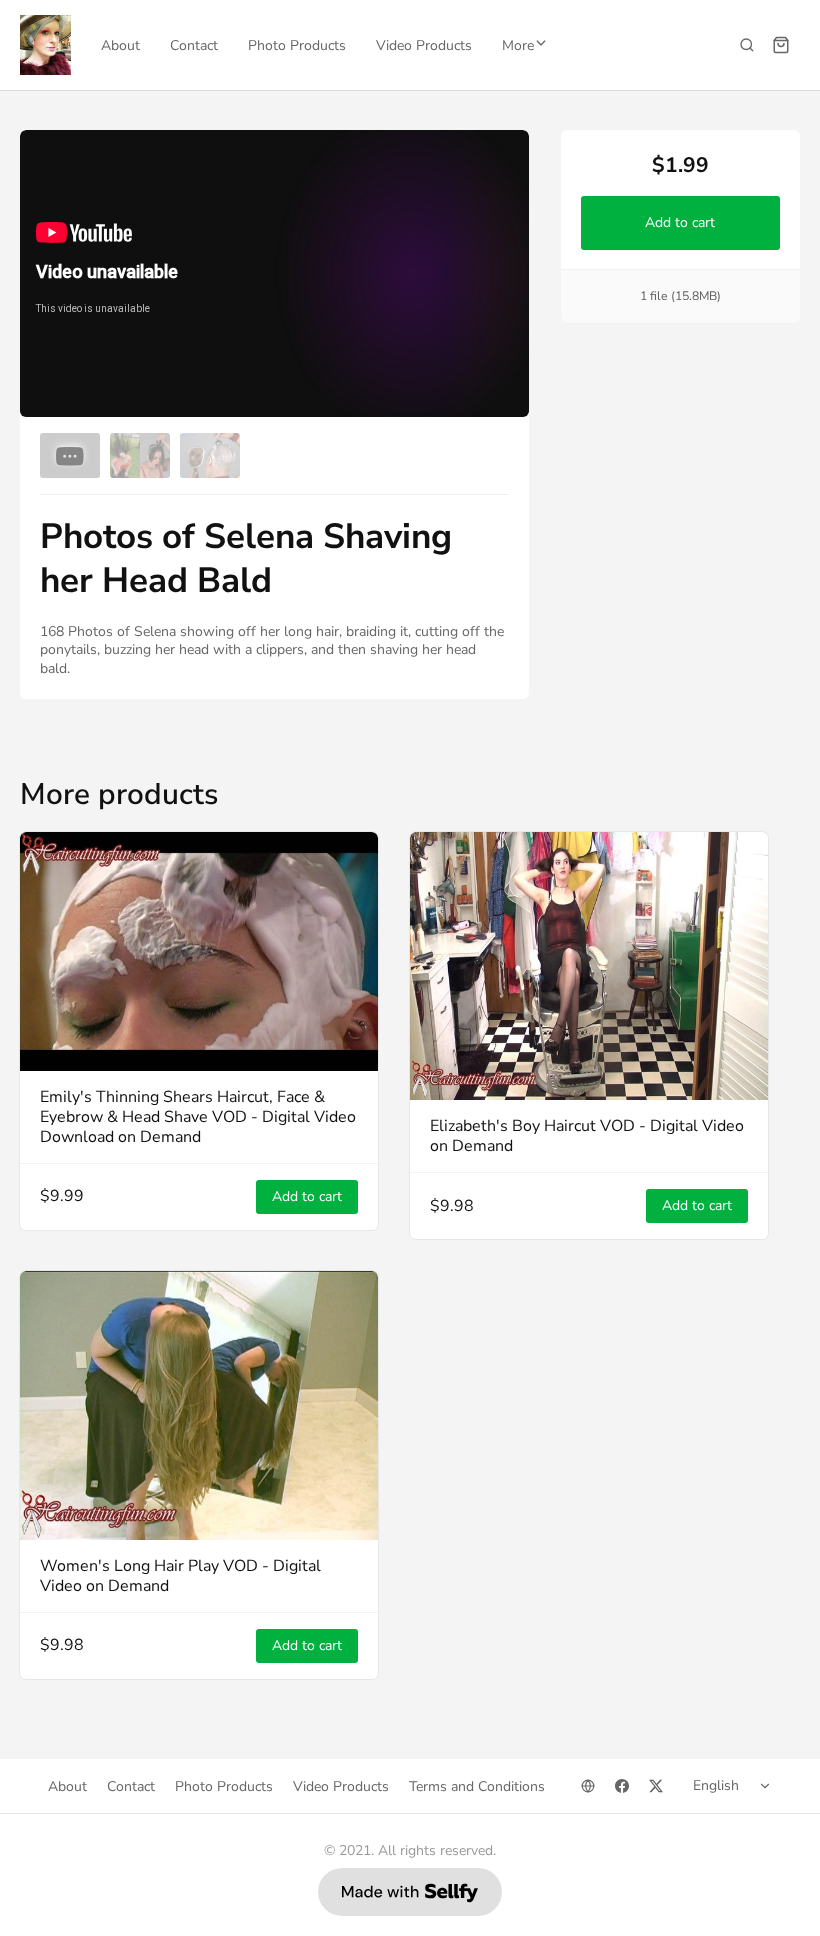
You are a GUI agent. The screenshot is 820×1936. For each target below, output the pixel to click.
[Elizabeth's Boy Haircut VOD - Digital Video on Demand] (589, 966)
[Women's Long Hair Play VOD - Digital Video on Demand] (199, 1405)
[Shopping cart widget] (781, 45)
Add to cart (681, 222)
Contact (194, 45)
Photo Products (297, 45)
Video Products (424, 45)
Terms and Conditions (477, 1786)
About (120, 45)
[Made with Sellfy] (410, 1892)
